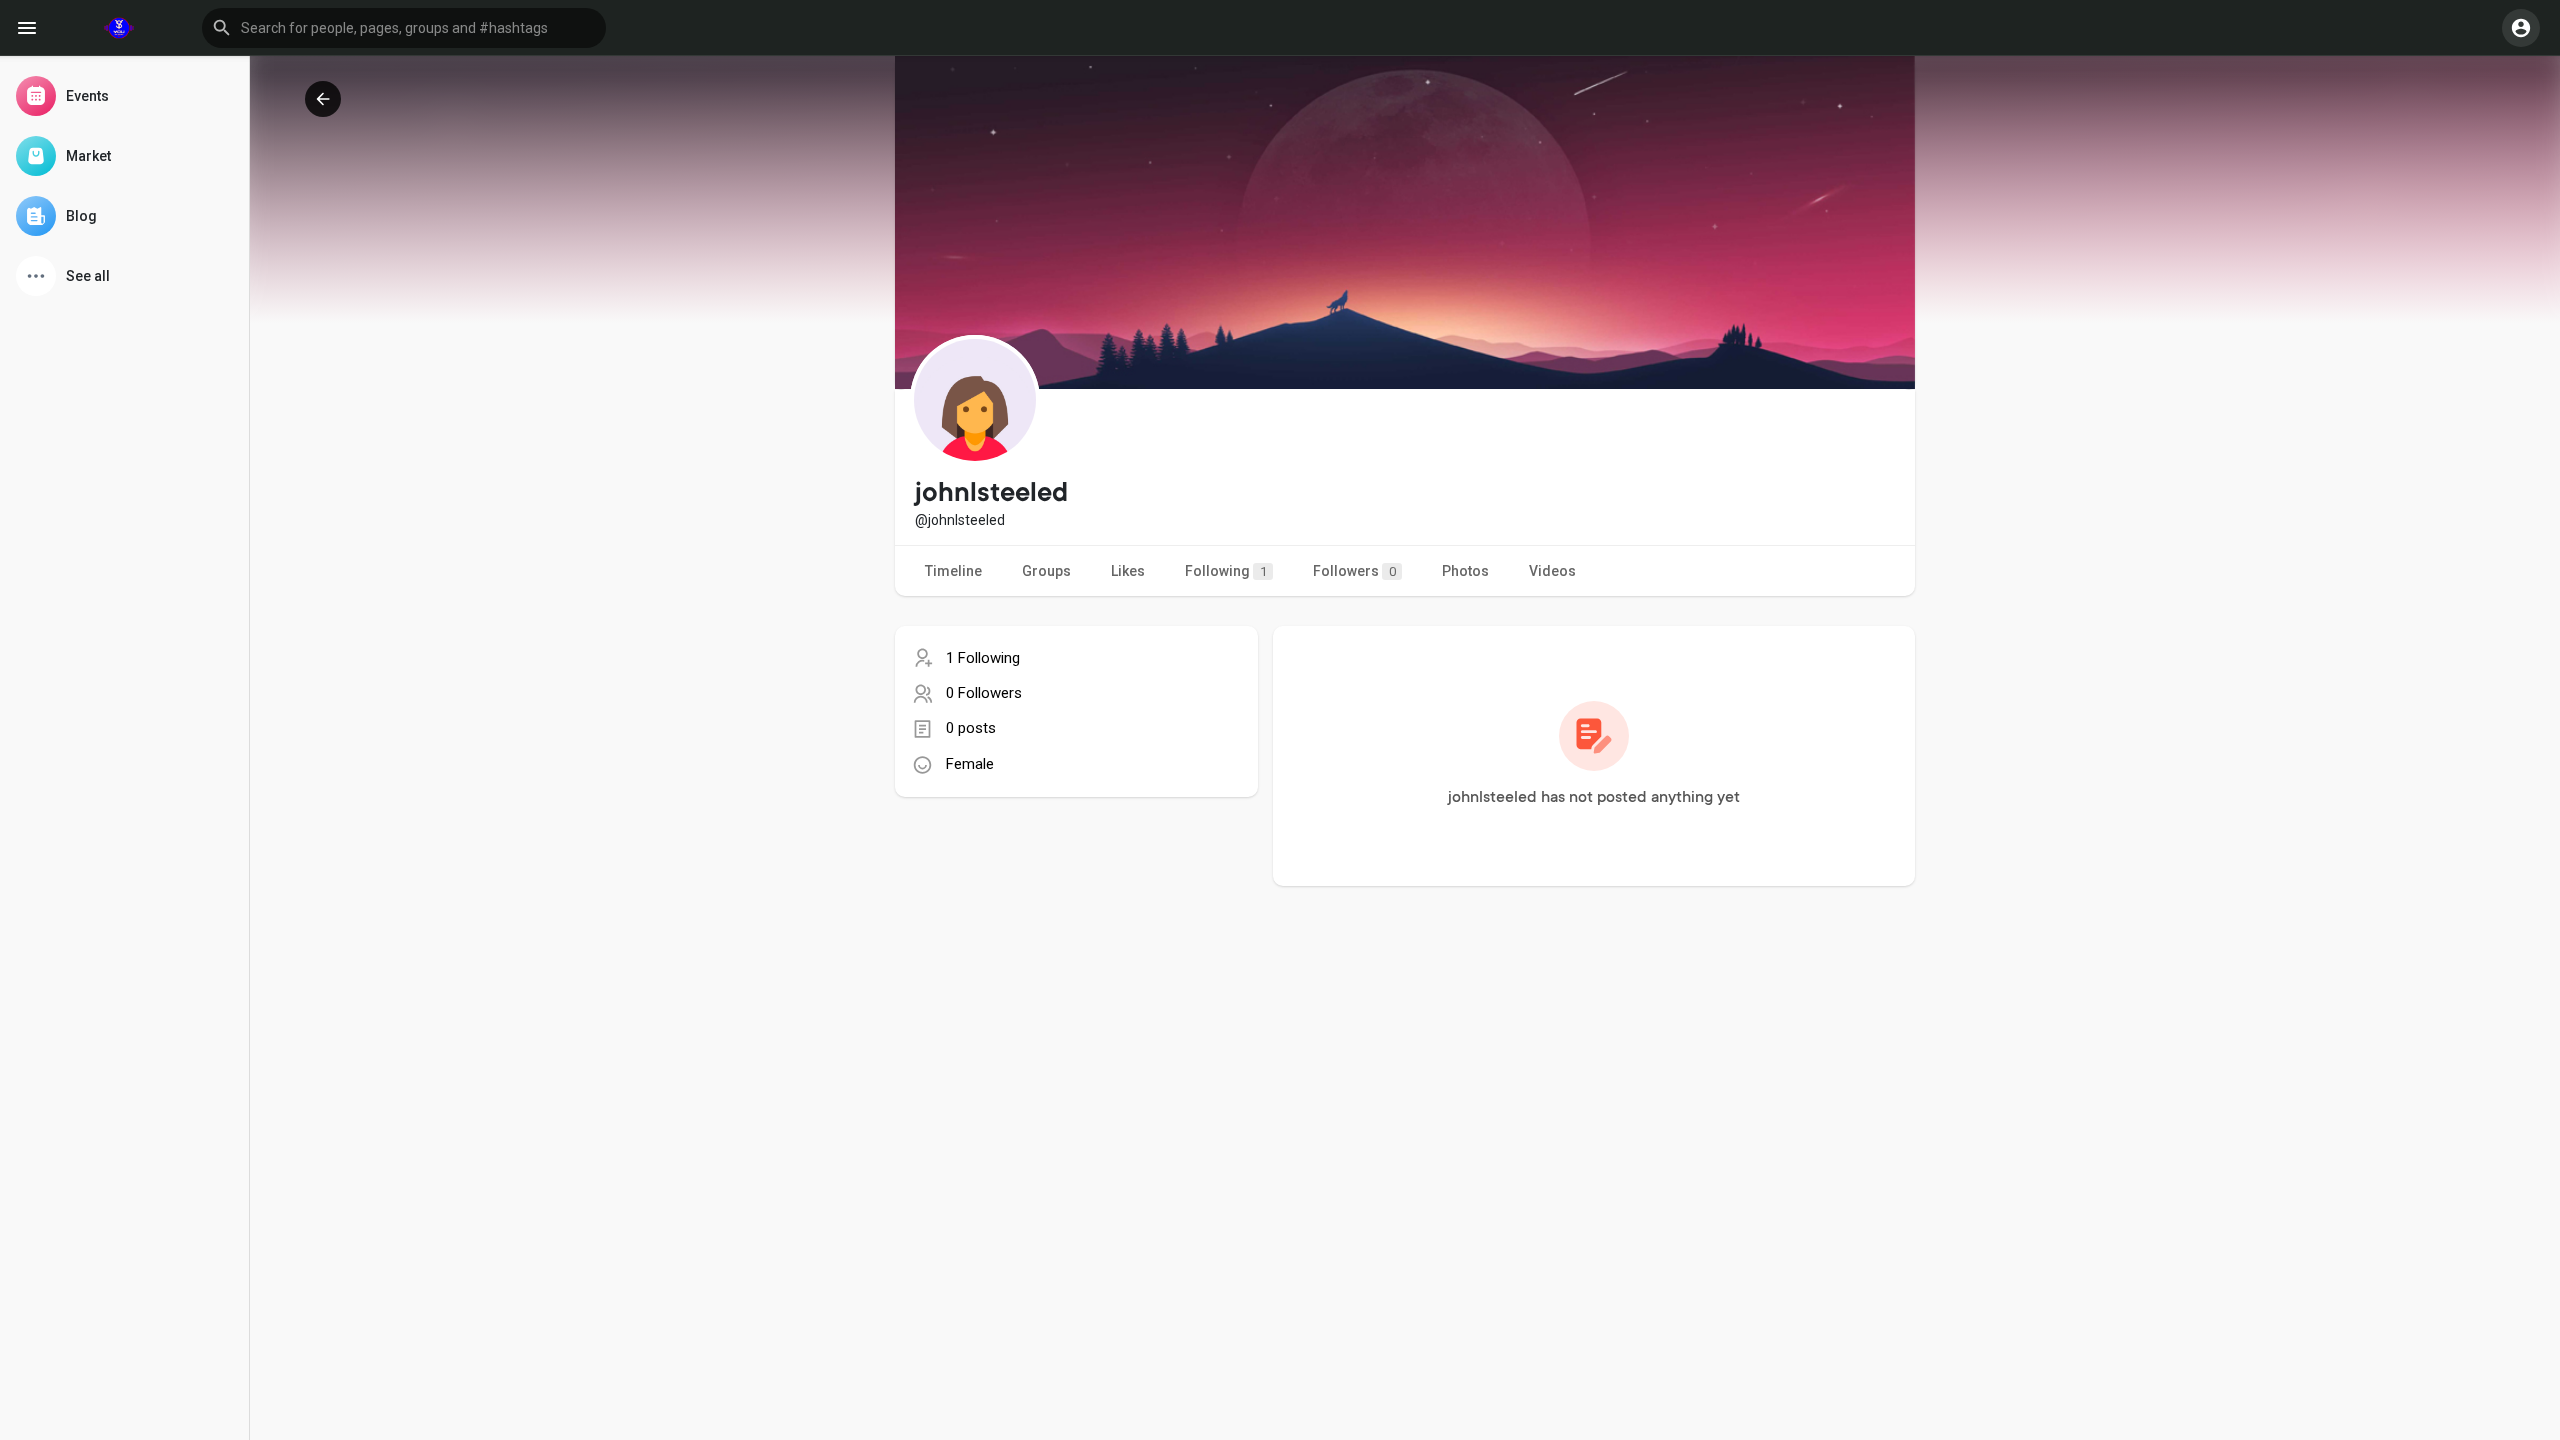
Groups (1046, 571)
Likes (1128, 571)
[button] (404, 28)
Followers (1354, 571)
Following (1226, 571)
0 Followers (984, 693)
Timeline (953, 571)
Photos (1465, 571)
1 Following (983, 658)
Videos (1552, 571)
